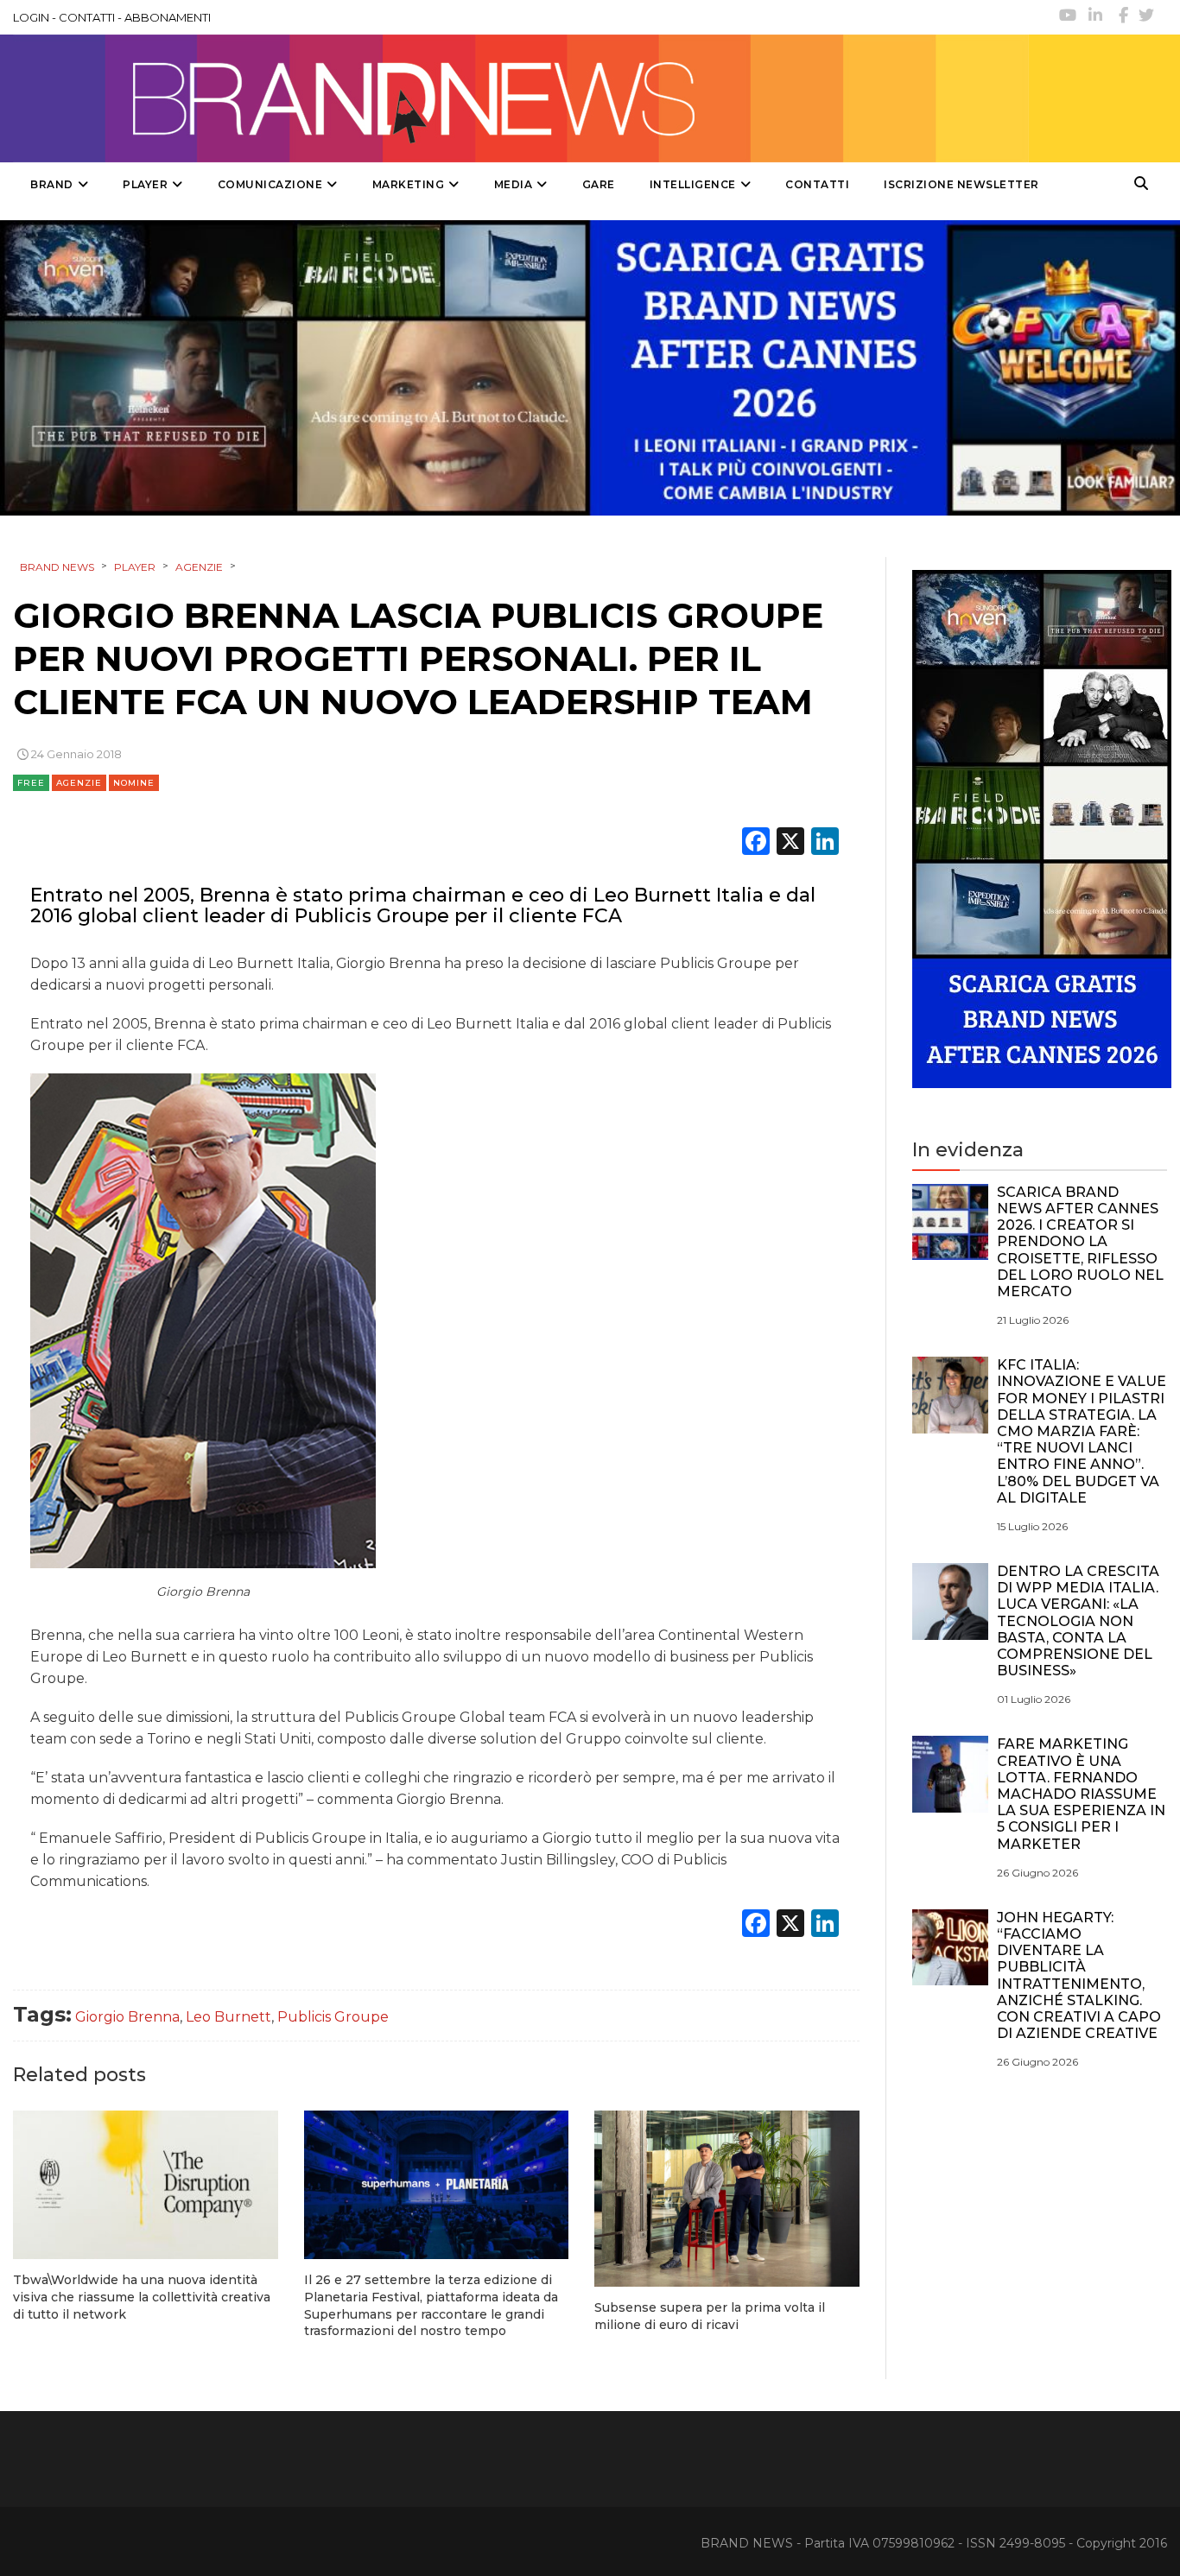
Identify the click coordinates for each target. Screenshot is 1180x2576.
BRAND (52, 184)
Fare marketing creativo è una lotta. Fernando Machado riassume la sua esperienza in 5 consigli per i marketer (1081, 1794)
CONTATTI (87, 17)
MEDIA (514, 184)
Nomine (134, 783)
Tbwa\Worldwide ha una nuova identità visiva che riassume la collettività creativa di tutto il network (142, 2297)
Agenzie (79, 783)
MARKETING (409, 184)
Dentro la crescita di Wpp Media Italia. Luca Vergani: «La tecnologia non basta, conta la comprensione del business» (1078, 1621)
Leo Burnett (228, 2017)
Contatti (817, 184)
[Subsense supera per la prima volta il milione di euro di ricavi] (727, 2199)
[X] (790, 843)
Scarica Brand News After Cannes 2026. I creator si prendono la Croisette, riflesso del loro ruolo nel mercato (1080, 1242)
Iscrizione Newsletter (961, 184)
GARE (599, 184)
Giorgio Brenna (127, 2017)
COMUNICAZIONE (270, 184)
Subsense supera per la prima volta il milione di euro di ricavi (710, 2316)
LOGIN (31, 17)
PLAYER (145, 184)
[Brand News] (521, 98)
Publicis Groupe (333, 2017)
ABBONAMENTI (168, 17)
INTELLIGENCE (693, 184)
